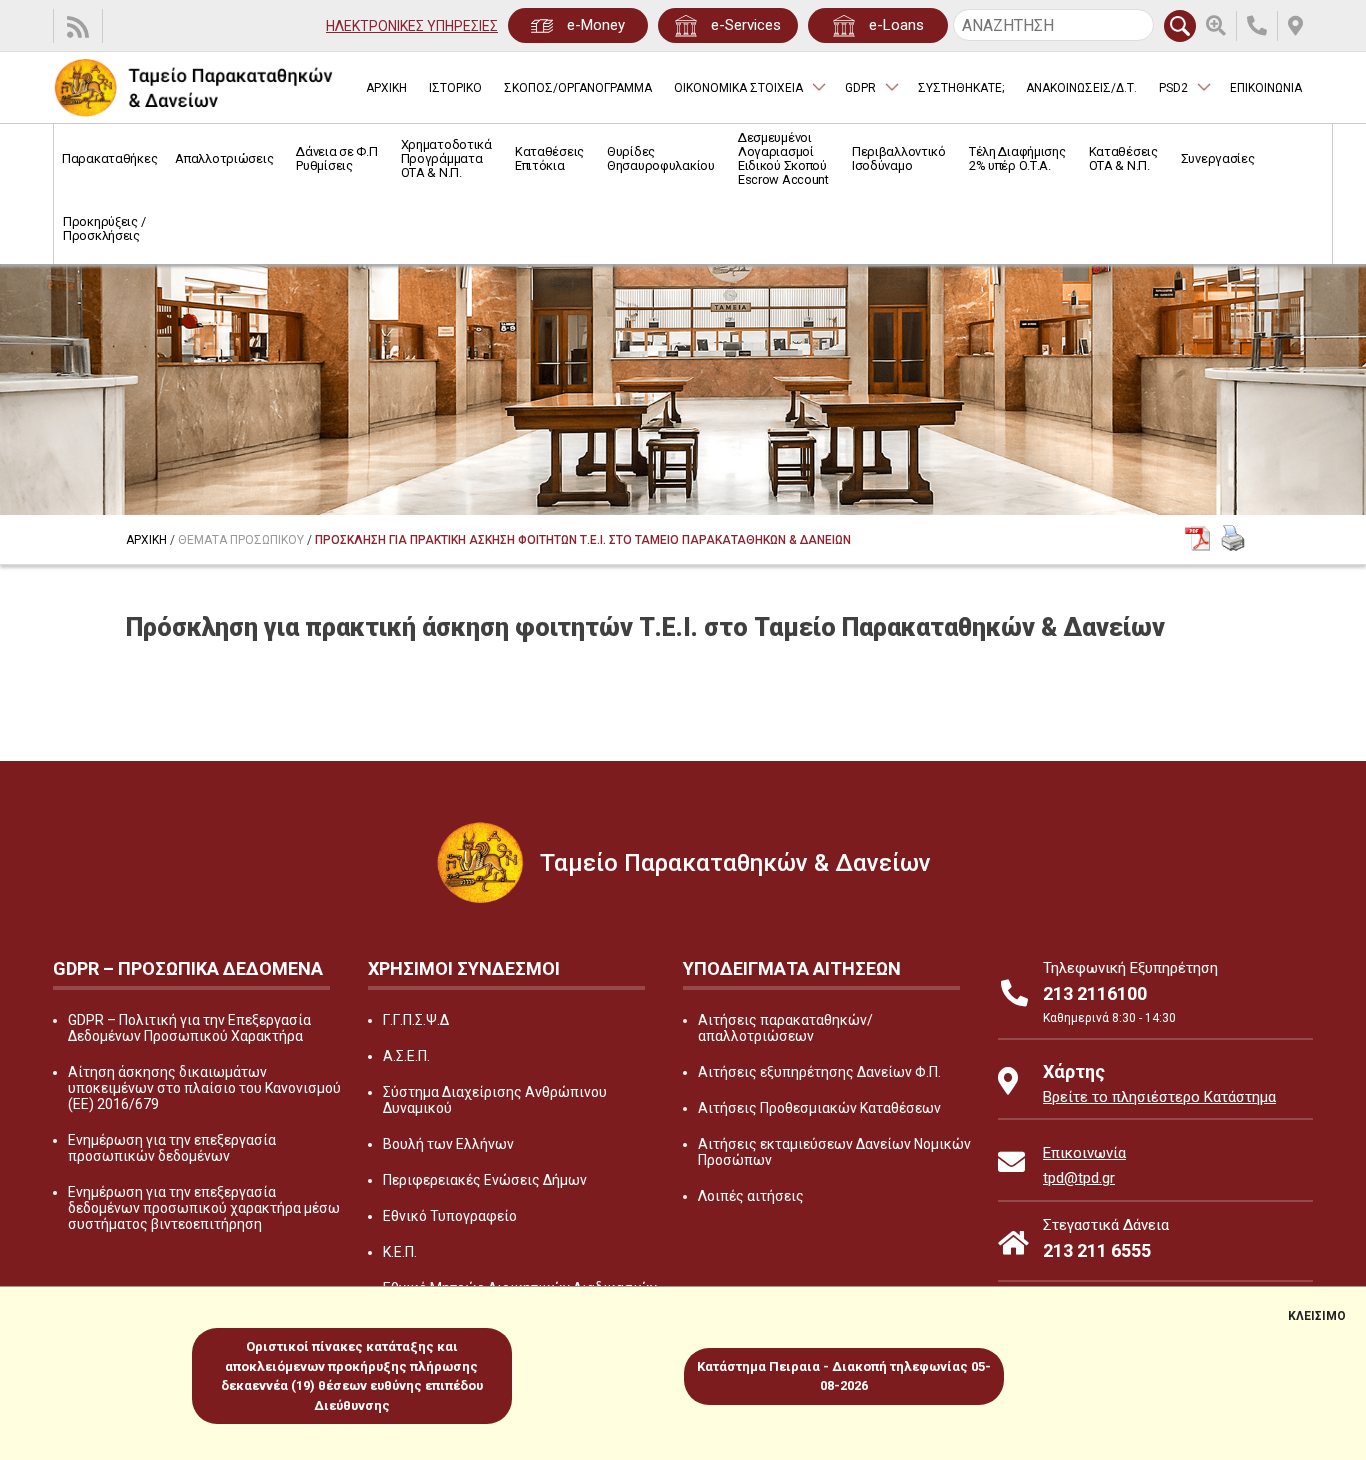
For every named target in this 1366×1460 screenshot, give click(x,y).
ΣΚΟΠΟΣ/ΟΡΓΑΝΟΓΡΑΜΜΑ (578, 88)
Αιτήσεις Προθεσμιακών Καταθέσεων (819, 1108)
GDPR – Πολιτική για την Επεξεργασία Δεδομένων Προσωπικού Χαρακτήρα (189, 1028)
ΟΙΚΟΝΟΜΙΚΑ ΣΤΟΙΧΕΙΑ (738, 88)
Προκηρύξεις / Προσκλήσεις (104, 228)
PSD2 (1173, 88)
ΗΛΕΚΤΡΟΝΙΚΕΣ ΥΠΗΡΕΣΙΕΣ (412, 26)
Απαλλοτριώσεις (224, 158)
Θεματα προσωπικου (241, 540)
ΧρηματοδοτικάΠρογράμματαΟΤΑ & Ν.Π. (446, 158)
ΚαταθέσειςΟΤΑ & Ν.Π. (1123, 158)
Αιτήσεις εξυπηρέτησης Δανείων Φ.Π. (819, 1072)
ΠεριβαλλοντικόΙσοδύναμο (899, 158)
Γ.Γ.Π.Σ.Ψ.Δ (416, 1020)
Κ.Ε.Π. (400, 1252)
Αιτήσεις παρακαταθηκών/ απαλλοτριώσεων (785, 1028)
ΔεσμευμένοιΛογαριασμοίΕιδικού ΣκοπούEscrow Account (783, 158)
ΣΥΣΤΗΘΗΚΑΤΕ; (961, 88)
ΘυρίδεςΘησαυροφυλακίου (661, 158)
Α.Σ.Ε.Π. (406, 1056)
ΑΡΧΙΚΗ (386, 88)
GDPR (860, 88)
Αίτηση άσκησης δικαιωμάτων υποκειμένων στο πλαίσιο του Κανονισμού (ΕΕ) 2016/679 (204, 1088)
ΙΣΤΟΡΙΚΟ (455, 88)
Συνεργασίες (1218, 158)
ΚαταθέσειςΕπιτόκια (549, 158)
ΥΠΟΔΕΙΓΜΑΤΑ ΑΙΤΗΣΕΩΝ (792, 968)
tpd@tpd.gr (1079, 1178)
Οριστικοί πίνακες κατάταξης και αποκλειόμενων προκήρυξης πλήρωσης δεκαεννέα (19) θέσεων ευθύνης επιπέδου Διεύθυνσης (352, 1376)
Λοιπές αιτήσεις (751, 1196)
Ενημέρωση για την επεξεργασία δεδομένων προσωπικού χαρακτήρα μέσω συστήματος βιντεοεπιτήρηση (204, 1208)
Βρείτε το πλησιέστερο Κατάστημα (1159, 1097)
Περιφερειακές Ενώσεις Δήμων (485, 1180)
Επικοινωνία (1084, 1153)
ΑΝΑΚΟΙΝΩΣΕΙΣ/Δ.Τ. (1081, 88)
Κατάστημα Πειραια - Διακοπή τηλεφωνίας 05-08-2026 (844, 1376)
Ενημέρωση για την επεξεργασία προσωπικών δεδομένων (172, 1148)
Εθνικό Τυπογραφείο (450, 1216)
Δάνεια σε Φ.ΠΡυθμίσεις (336, 158)
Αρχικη (146, 540)
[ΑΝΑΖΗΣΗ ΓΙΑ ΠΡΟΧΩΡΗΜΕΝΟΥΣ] (1221, 26)
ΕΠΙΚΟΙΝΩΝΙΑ (1266, 88)
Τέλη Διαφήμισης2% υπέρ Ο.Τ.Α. (1017, 158)
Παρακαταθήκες (109, 158)
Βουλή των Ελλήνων (448, 1144)
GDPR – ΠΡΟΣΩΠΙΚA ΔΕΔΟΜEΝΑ (188, 968)
